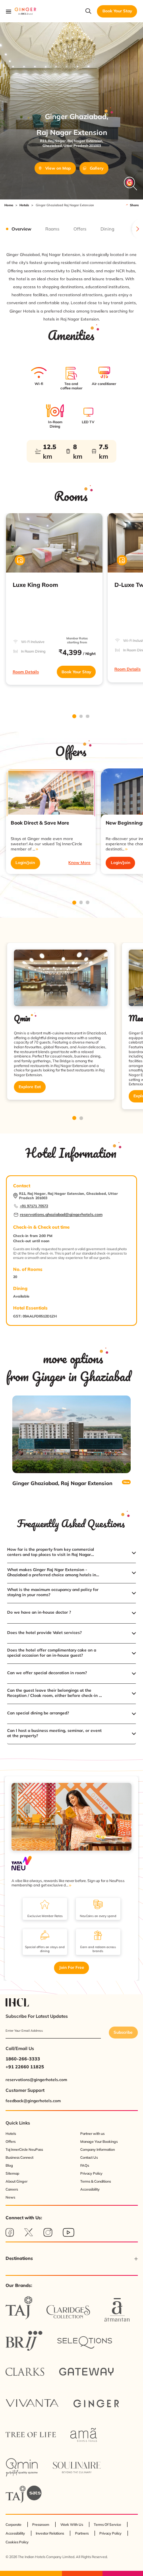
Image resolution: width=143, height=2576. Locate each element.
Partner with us (92, 2133)
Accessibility (90, 2189)
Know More (79, 863)
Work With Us (72, 2524)
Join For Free (72, 1967)
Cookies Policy (17, 2542)
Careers (12, 2189)
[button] (71, 1553)
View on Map (58, 168)
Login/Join (25, 863)
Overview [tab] (21, 229)
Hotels (24, 205)
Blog (9, 2165)
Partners (82, 2533)
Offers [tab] (80, 229)
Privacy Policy (91, 2173)
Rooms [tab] (52, 229)
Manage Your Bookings (99, 2141)
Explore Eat (30, 1087)
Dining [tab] (107, 229)
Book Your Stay (76, 672)
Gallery (97, 168)
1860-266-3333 (23, 2059)
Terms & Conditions (96, 2181)
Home (9, 205)
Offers (11, 2141)
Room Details (26, 672)
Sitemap (12, 2173)
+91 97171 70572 (34, 1206)
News (10, 2197)
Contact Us (89, 2157)
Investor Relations (50, 2533)
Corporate (14, 2524)
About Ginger (16, 2181)
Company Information (98, 2149)
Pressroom (41, 2524)
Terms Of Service (107, 2524)
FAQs (85, 2165)
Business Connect (19, 2157)
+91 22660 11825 (25, 2067)
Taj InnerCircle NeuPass (24, 2149)
